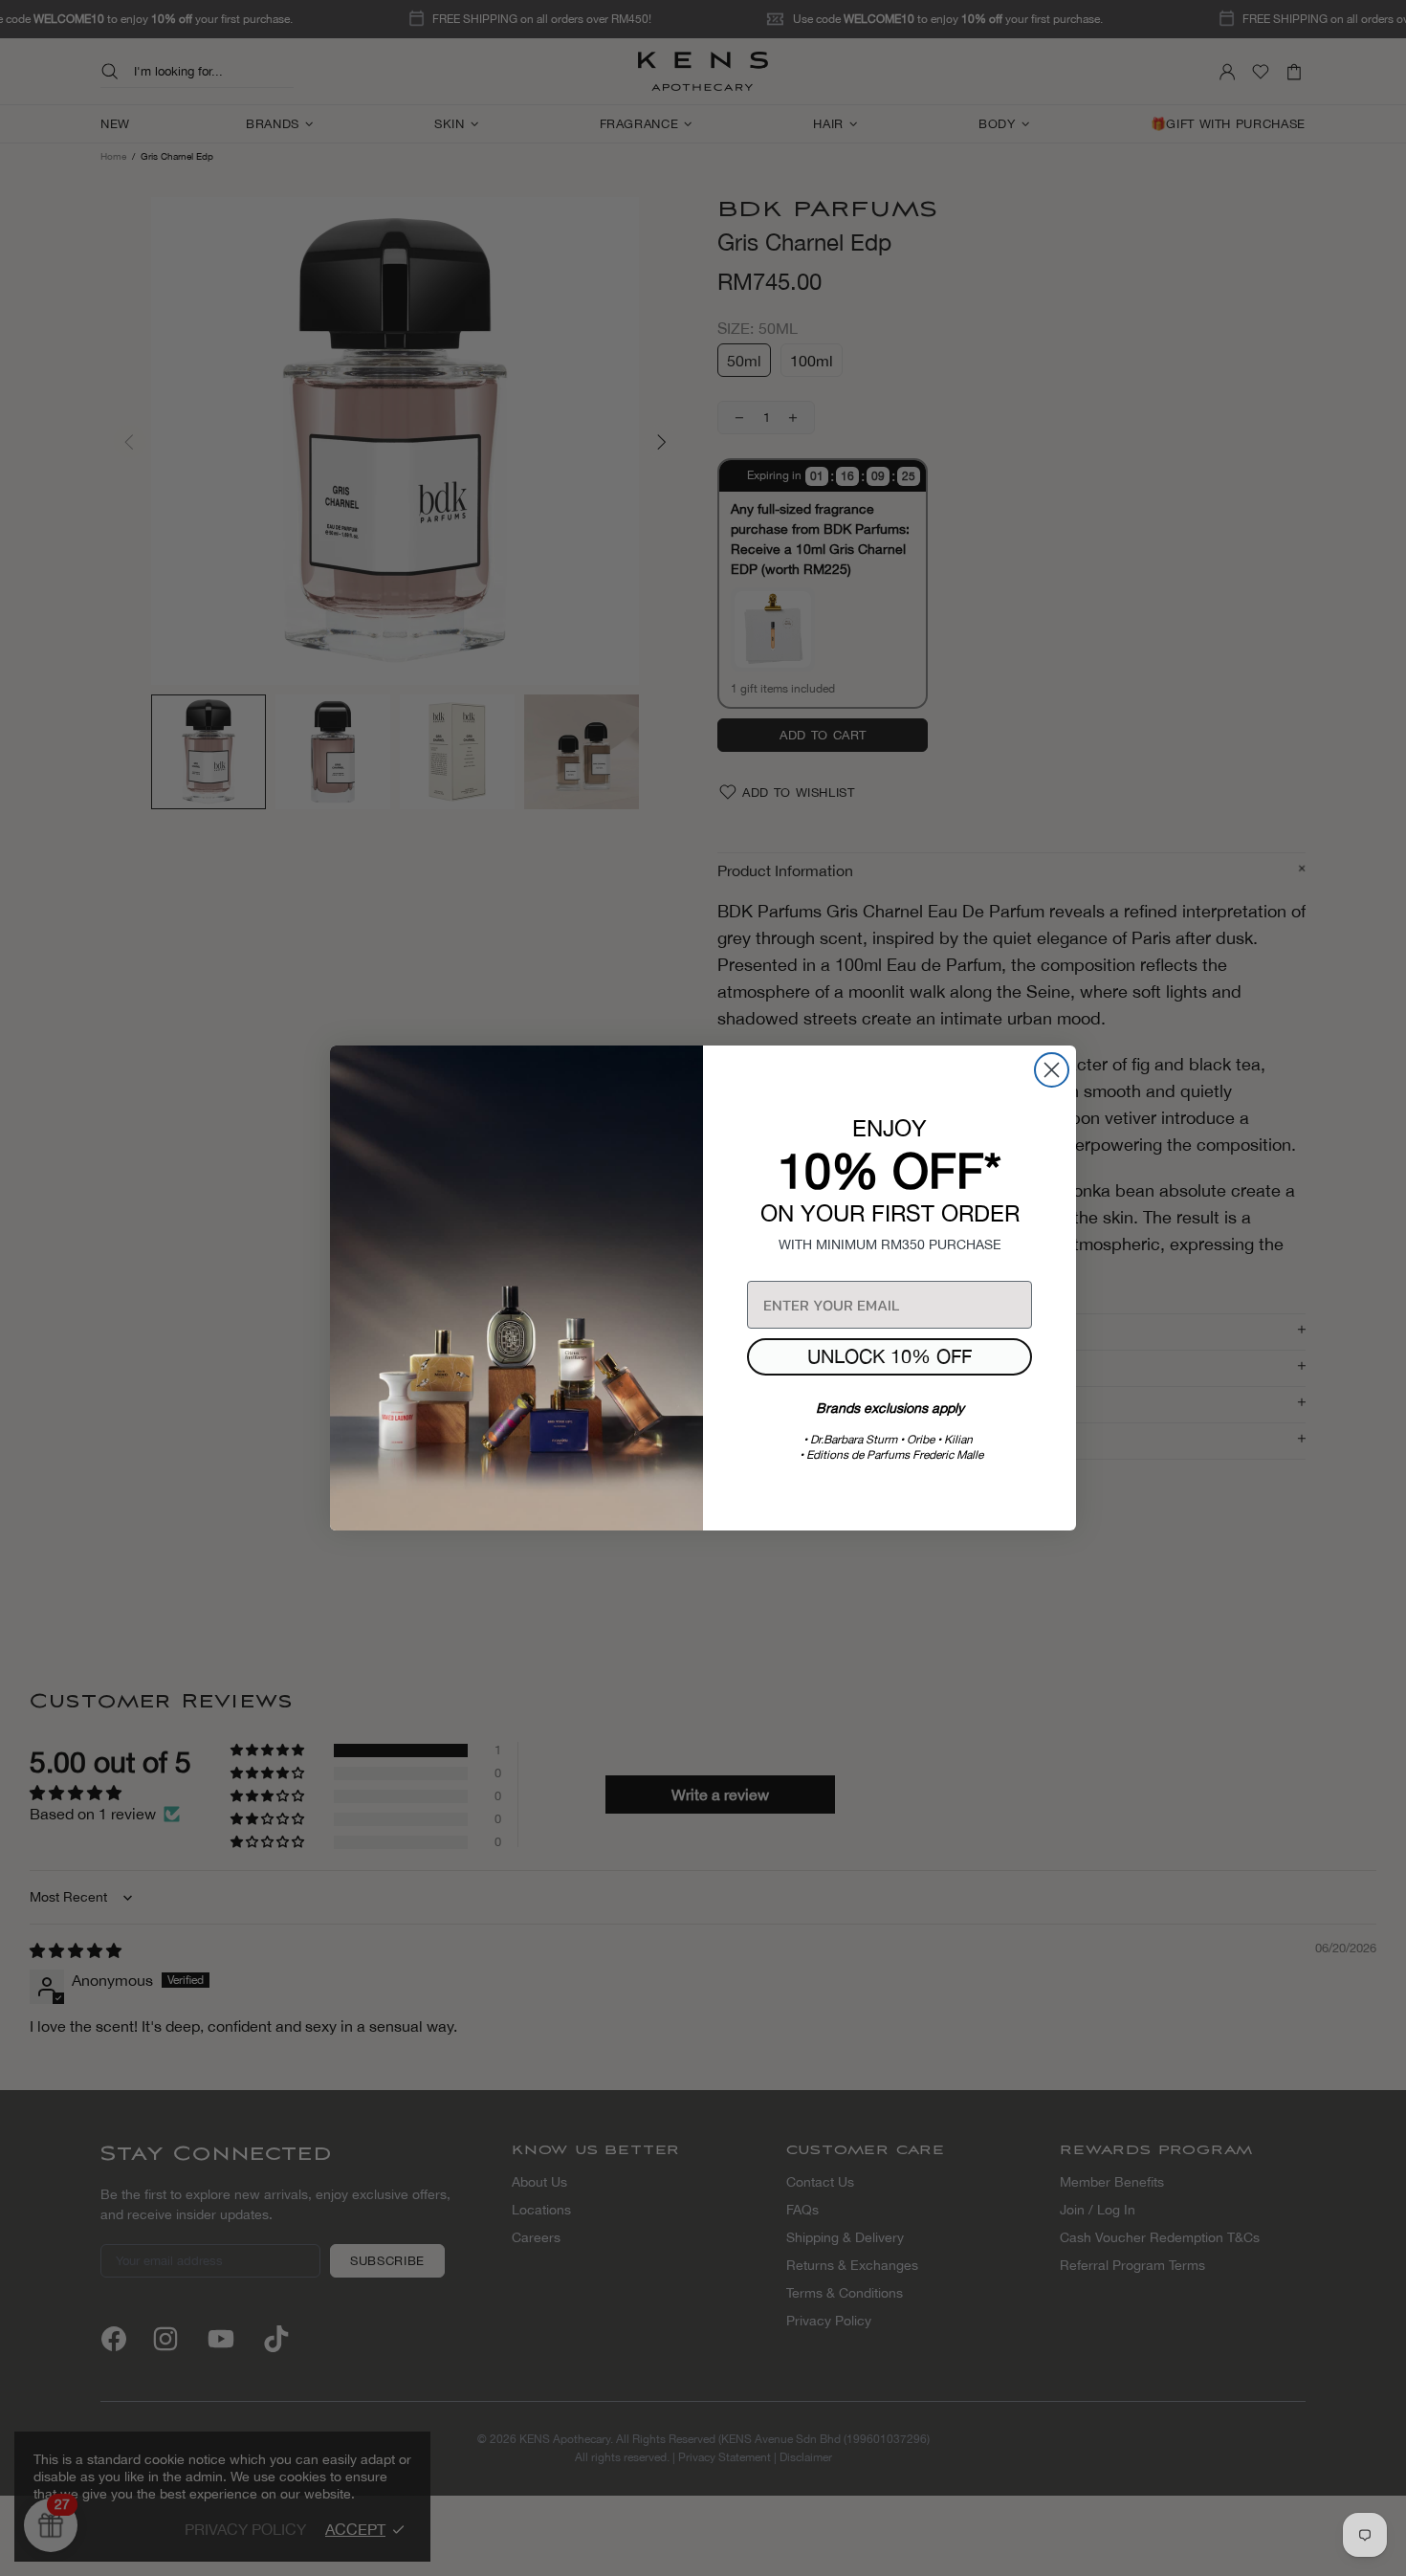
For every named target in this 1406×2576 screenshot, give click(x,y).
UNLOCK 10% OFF (890, 1356)
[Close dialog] (1052, 1070)
